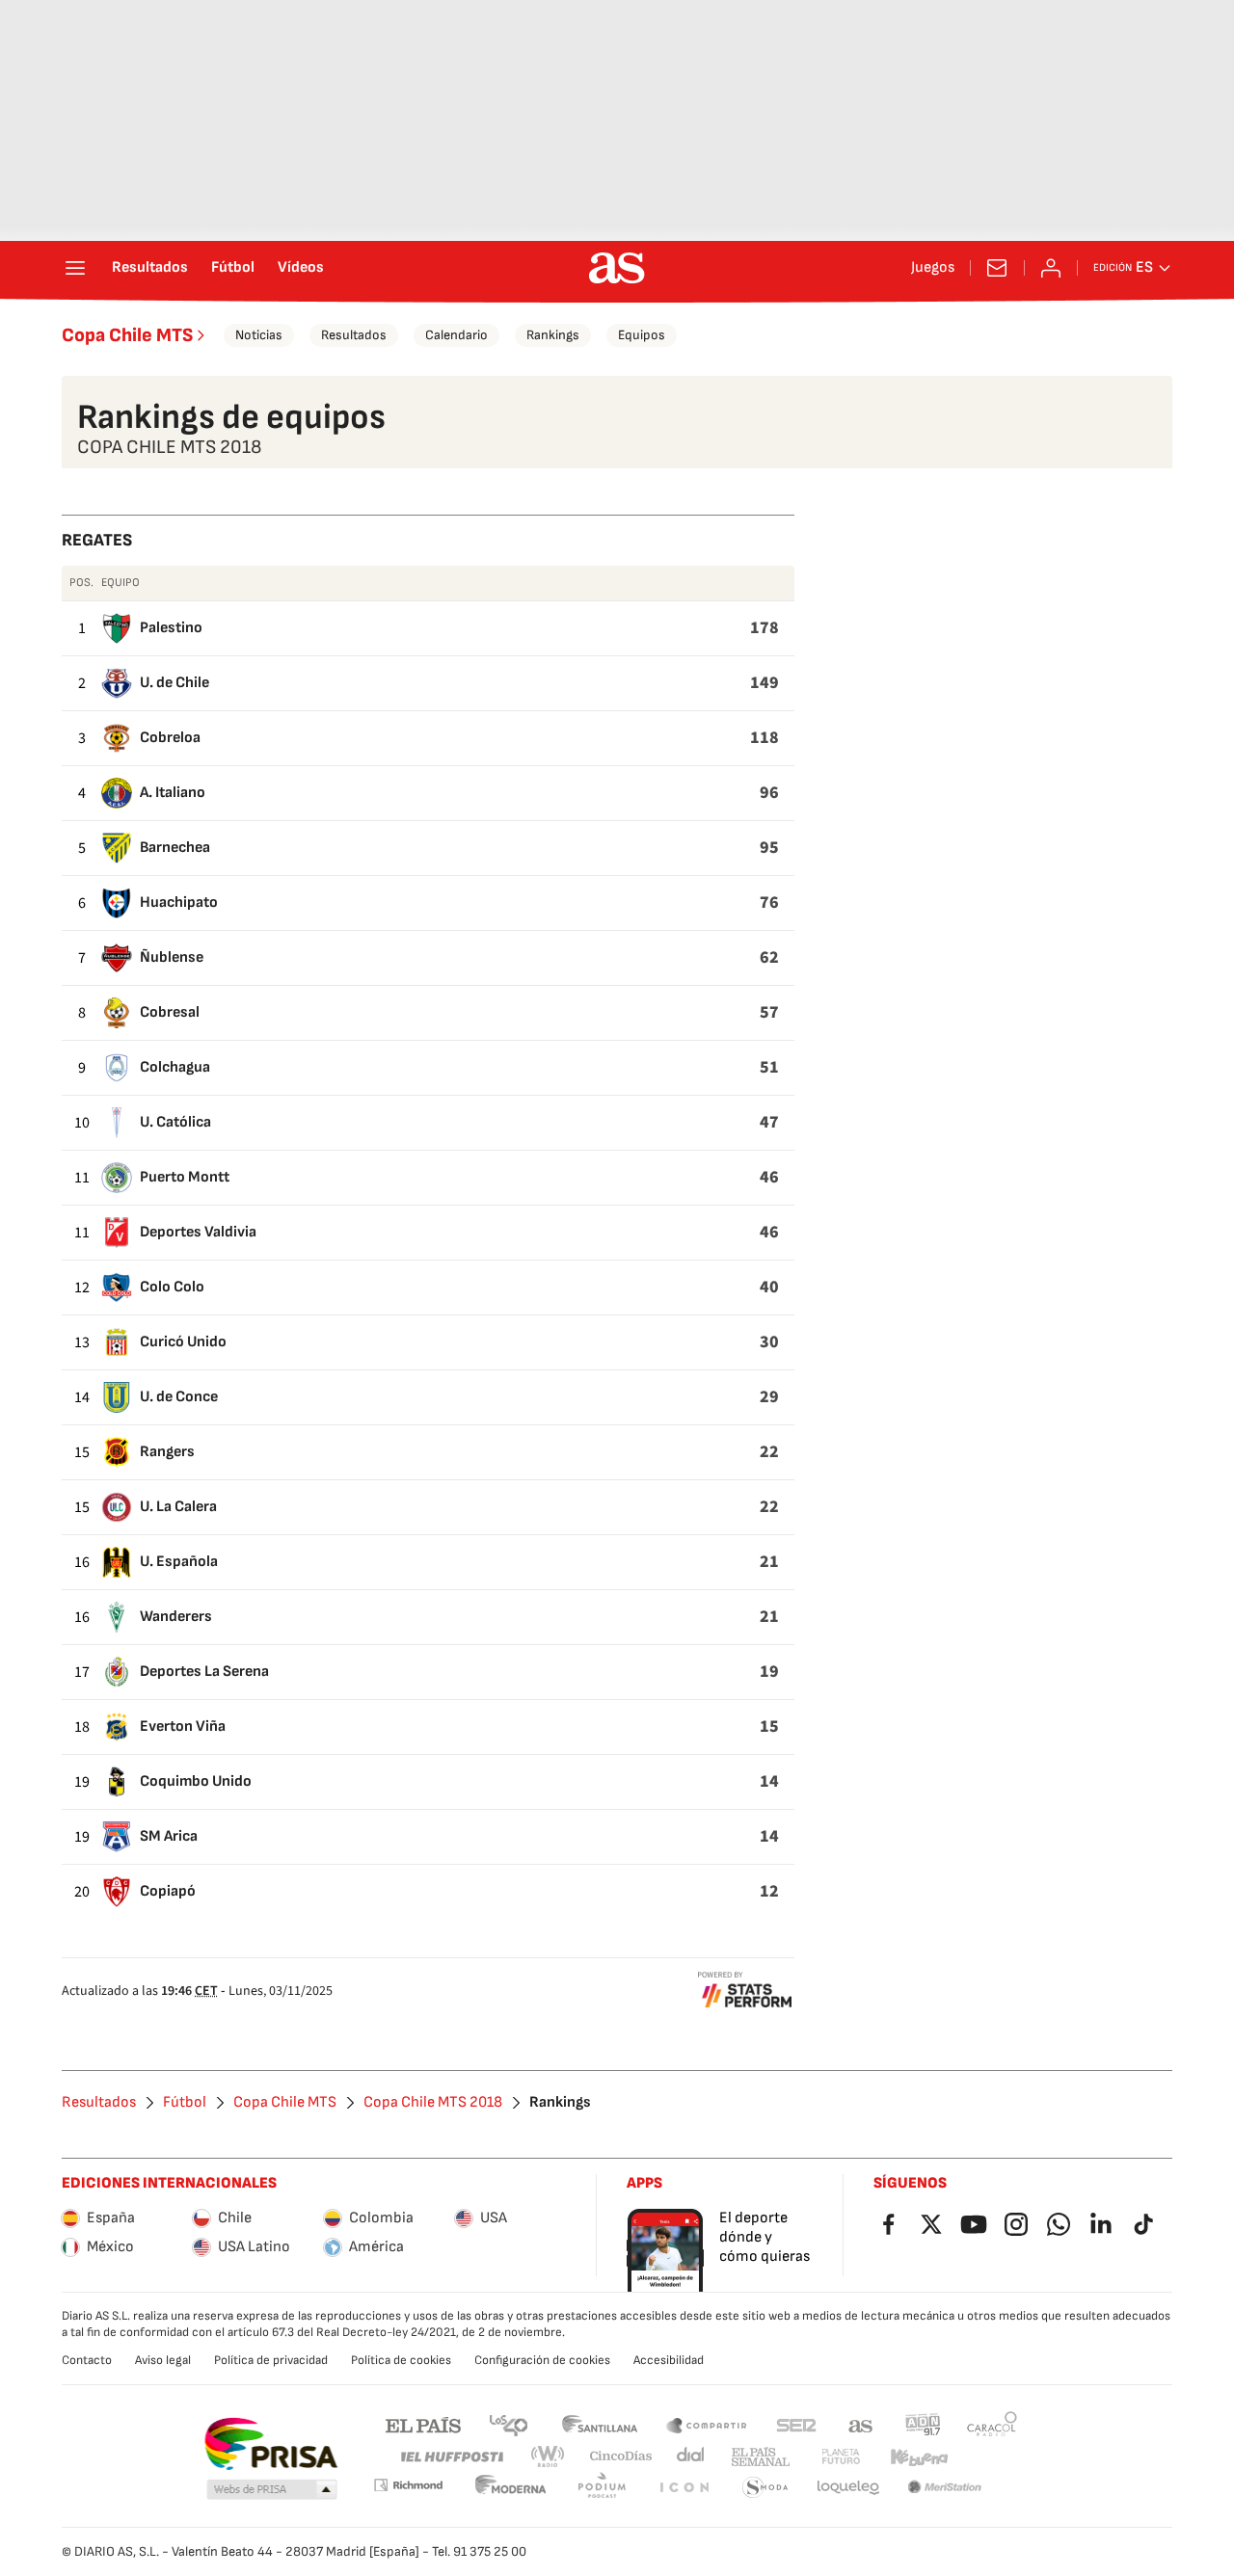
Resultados (150, 268)
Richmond (408, 2485)
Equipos (642, 335)
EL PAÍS (423, 2424)
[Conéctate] (1051, 268)
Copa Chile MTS (127, 335)
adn (923, 2424)
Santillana (599, 2424)
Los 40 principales (508, 2424)
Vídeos (301, 268)
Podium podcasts (602, 2488)
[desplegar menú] (75, 268)
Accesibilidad (669, 2360)
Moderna (511, 2488)
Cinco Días (621, 2457)
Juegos (933, 268)
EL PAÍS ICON (684, 2488)
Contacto (87, 2360)
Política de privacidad (271, 2360)
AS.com (861, 2424)
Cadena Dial (692, 2457)
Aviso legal (163, 2360)
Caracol (992, 2424)
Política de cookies (401, 2360)
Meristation (945, 2488)
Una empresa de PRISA (270, 2444)
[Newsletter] (997, 268)
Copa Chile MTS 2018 (433, 2103)
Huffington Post (451, 2457)
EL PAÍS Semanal (760, 2457)
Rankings (553, 335)
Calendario (456, 335)
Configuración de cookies (542, 2360)
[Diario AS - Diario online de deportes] (617, 268)
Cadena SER (796, 2424)
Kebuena (919, 2457)
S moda (765, 2488)
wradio (549, 2457)
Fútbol (233, 268)
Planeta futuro (841, 2457)
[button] (272, 2490)
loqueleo (848, 2488)
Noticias (259, 335)
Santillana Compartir (707, 2424)
